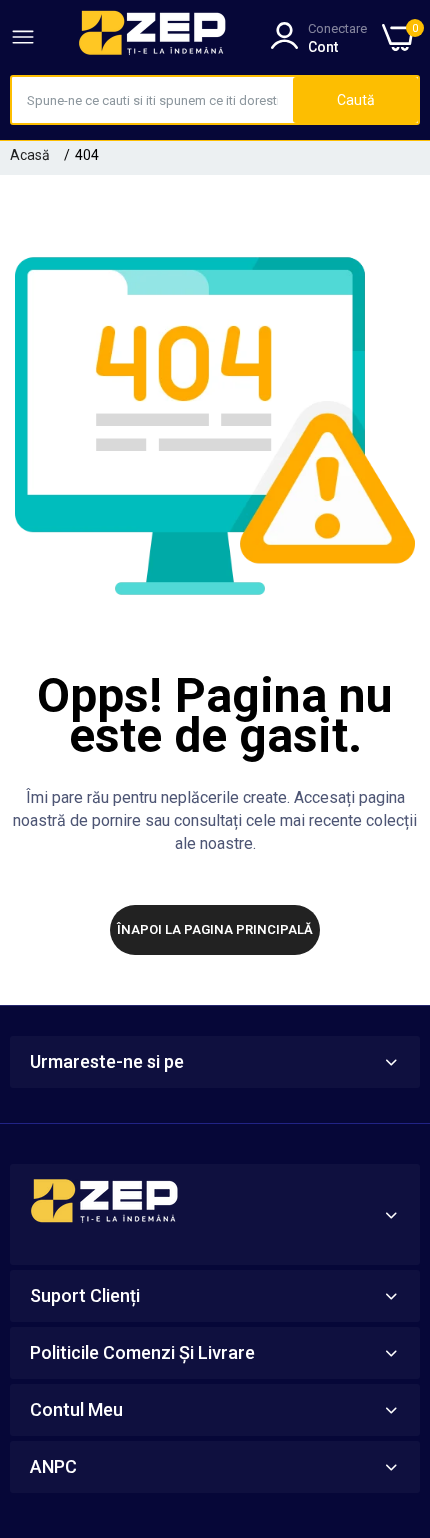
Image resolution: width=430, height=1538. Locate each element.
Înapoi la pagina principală (215, 929)
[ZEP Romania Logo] (153, 37)
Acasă (30, 155)
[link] (390, 1373)
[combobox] (152, 100)
